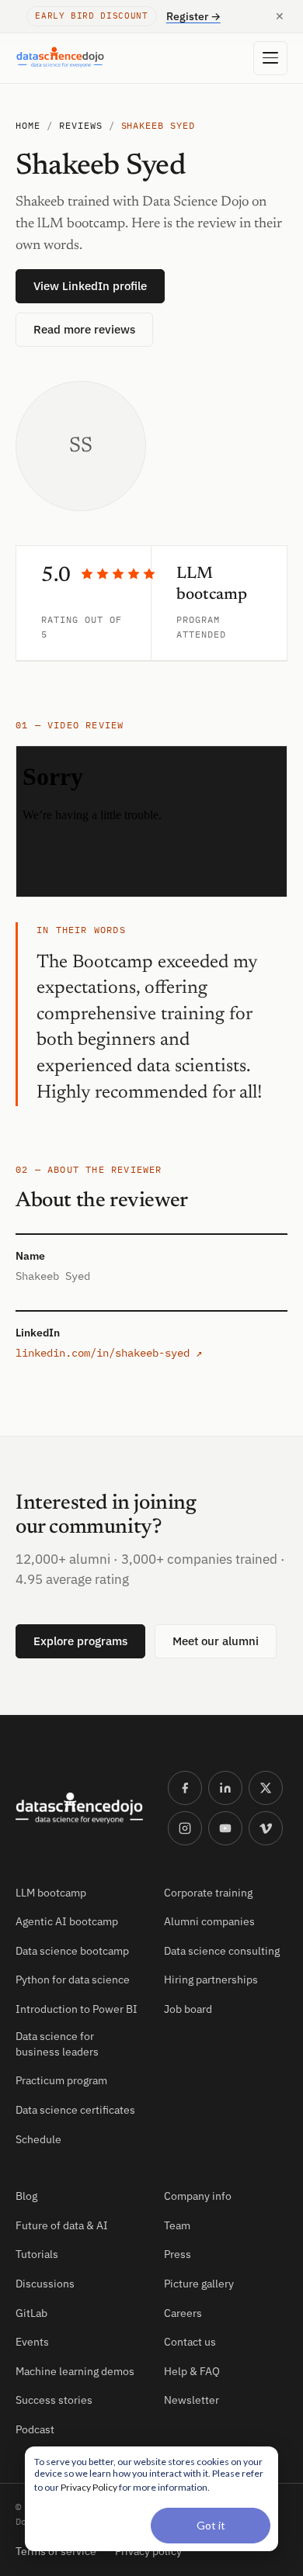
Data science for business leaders (57, 2044)
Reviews (81, 125)
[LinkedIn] (225, 1788)
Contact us (190, 2342)
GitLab (31, 2313)
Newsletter (192, 2400)
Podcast (35, 2429)
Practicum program (61, 2080)
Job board (188, 2009)
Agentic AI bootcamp (67, 1921)
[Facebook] (185, 1788)
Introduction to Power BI (77, 2009)
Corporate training (208, 1893)
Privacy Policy (89, 2487)
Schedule (38, 2139)
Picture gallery (199, 2284)
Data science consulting (222, 1951)
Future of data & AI (62, 2225)
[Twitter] (266, 1788)
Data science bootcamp (72, 1951)
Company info (198, 2196)
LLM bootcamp (51, 1893)
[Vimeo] (266, 1828)
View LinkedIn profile (90, 286)
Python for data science (73, 1980)
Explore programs (80, 1641)
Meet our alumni (216, 1641)
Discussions (45, 2284)
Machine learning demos (75, 2371)
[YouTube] (225, 1828)
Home (28, 125)
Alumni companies (209, 1921)
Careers (183, 2313)
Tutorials (37, 2254)
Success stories (54, 2400)
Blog (26, 2196)
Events (32, 2342)
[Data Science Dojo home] (79, 1808)
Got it (211, 2525)
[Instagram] (185, 1828)
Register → (193, 16)
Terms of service (56, 2551)
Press (178, 2254)
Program (198, 619)
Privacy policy (148, 2551)
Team (177, 2225)
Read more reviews (84, 329)
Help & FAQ (192, 2371)
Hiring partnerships (211, 1980)
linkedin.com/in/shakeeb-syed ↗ (109, 1353)
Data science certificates (75, 2110)
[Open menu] (270, 58)
